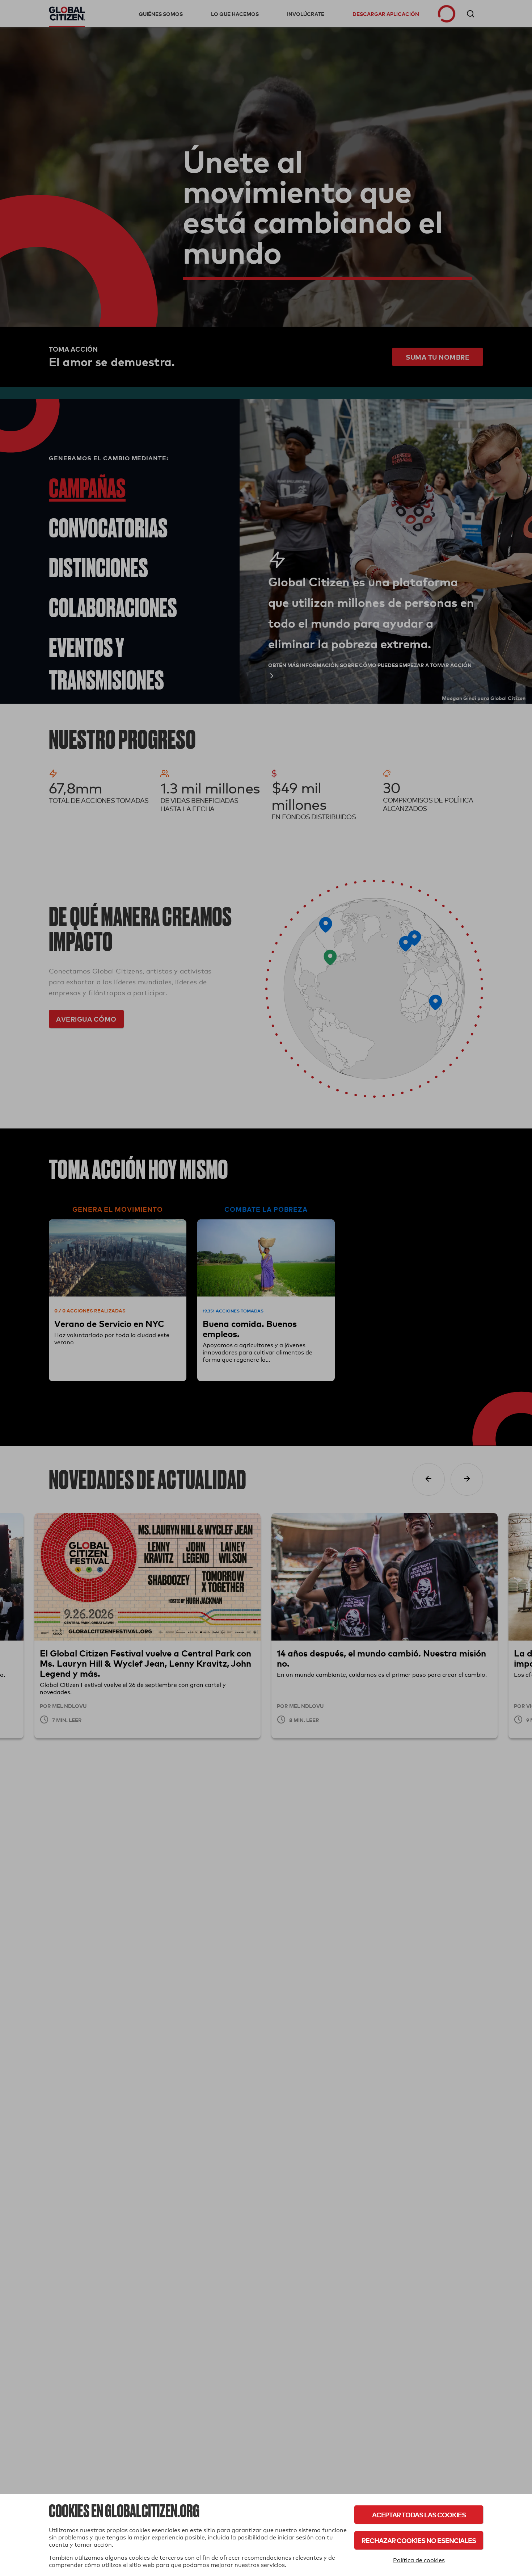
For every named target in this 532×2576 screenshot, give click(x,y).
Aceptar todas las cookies (419, 2515)
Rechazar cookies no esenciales (419, 2540)
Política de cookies (419, 2560)
